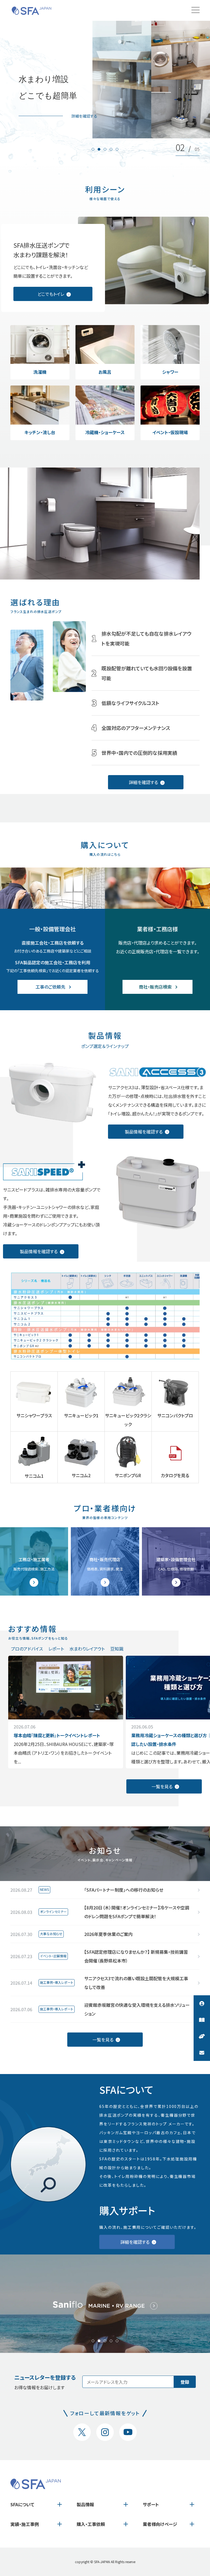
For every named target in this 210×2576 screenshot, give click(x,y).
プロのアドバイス (27, 1649)
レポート (56, 1649)
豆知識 (117, 1649)
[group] (66, 1712)
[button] (93, 149)
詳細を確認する (84, 116)
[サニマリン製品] (105, 2304)
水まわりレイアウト (87, 1649)
